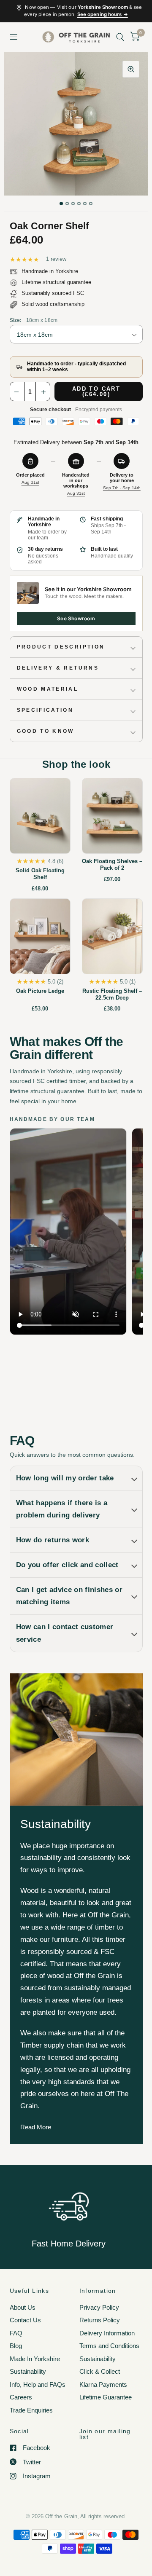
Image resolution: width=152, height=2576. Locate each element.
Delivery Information (107, 2333)
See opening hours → (103, 14)
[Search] (120, 37)
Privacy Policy (99, 2307)
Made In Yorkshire (35, 2359)
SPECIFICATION (45, 710)
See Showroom (76, 618)
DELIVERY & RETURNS (58, 668)
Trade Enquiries (31, 2410)
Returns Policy (100, 2320)
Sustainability (28, 2371)
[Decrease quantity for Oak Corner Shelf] (17, 392)
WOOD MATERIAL (48, 689)
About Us (23, 2307)
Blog (16, 2346)
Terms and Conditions (109, 2346)
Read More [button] (36, 2127)
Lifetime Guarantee (106, 2397)
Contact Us (25, 2320)
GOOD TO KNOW (46, 731)
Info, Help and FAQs (38, 2384)
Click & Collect (100, 2371)
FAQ (16, 2333)
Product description (61, 647)
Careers (21, 2397)
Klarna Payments (103, 2384)
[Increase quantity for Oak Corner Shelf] (43, 392)
